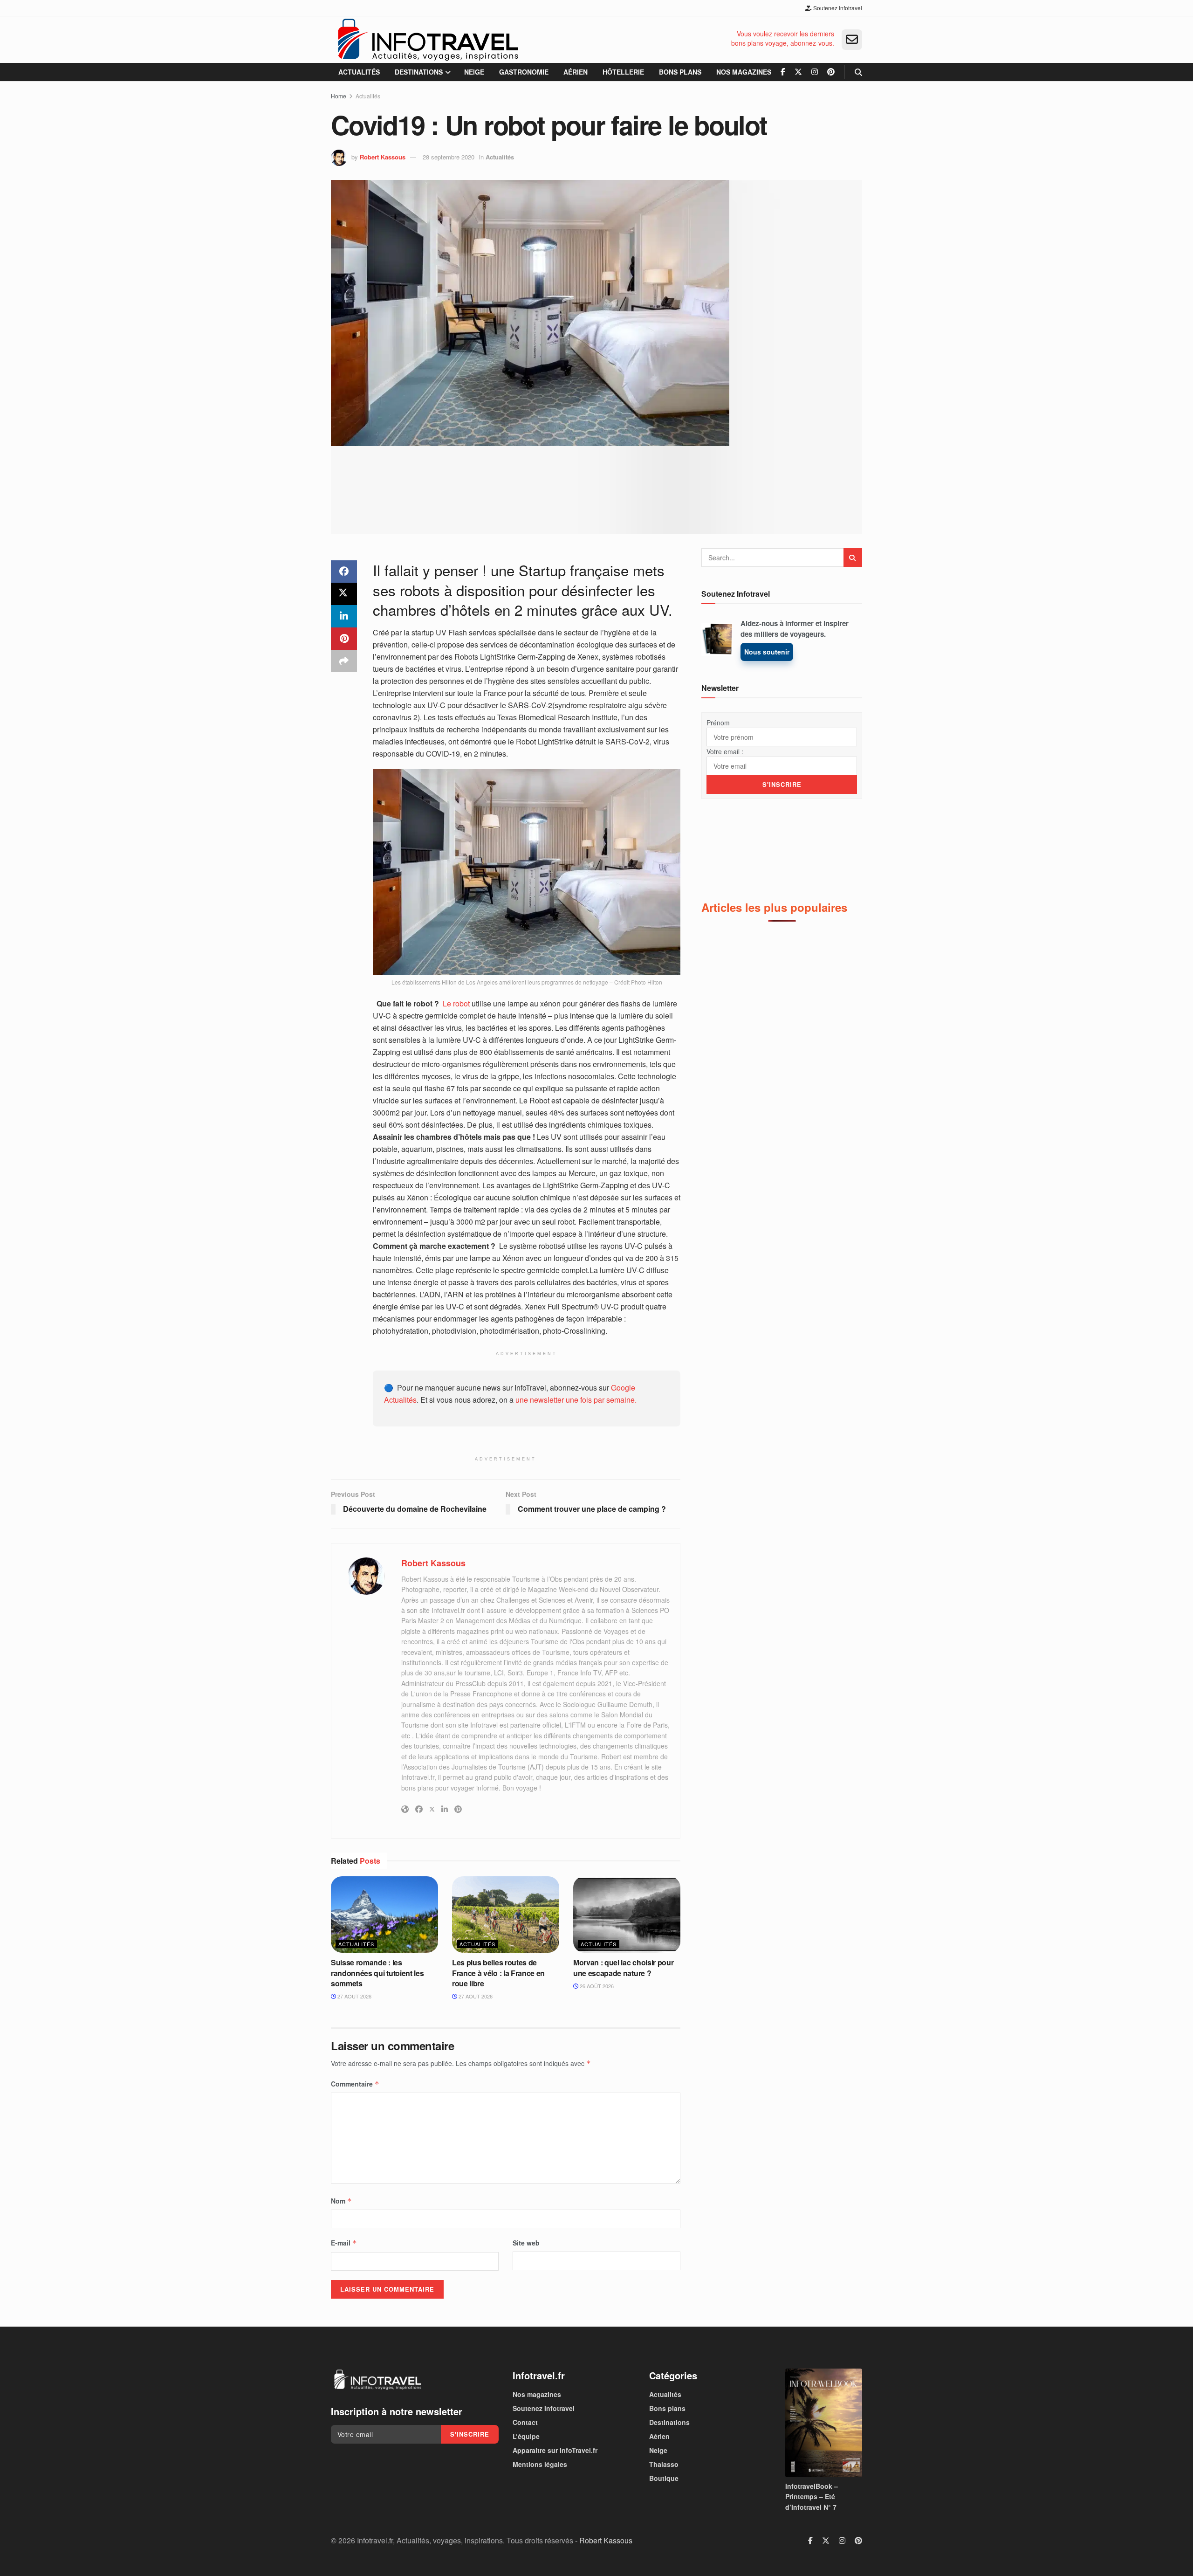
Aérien (576, 72)
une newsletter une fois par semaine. (576, 1400)
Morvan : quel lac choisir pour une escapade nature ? (623, 1967)
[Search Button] (858, 72)
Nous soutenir (767, 652)
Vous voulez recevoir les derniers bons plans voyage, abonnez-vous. (783, 38)
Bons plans (680, 72)
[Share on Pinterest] (344, 639)
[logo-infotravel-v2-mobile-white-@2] (377, 2380)
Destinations (419, 72)
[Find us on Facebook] (783, 72)
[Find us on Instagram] (815, 72)
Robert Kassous (383, 157)
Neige (474, 72)
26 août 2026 (596, 1986)
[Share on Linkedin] (344, 616)
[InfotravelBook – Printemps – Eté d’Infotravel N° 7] (824, 2423)
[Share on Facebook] (344, 572)
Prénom (718, 723)
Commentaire (355, 2084)
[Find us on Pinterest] (831, 72)
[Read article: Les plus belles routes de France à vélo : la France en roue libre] (506, 1915)
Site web (526, 2243)
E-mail (344, 2243)
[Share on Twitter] (344, 594)
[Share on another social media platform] (344, 661)
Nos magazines (744, 72)
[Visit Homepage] (428, 40)
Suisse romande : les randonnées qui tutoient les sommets (377, 1973)
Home (339, 96)
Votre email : (725, 751)
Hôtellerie (623, 72)
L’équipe (526, 2436)
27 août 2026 (354, 1996)
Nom (341, 2201)
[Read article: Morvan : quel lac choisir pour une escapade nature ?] (627, 1915)
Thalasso (664, 2464)
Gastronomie (524, 72)
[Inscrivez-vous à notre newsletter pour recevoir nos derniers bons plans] (852, 40)
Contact (525, 2422)
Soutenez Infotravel (837, 8)
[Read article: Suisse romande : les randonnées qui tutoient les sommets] (384, 1915)
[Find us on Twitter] (798, 72)
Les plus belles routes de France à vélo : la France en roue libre (498, 1973)
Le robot (456, 1003)
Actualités (359, 72)
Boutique (664, 2478)
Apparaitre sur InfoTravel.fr (555, 2450)
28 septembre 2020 (449, 157)
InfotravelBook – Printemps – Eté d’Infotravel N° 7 (812, 2497)
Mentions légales (540, 2464)
